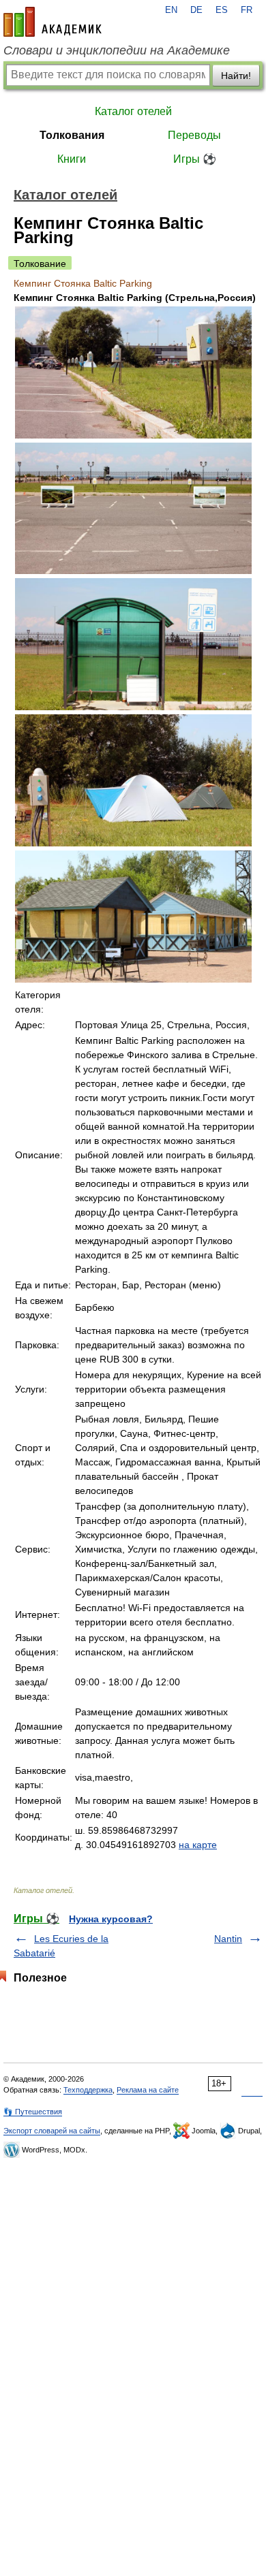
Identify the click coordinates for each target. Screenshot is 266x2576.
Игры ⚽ (195, 159)
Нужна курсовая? (111, 1919)
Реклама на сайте (148, 2090)
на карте (198, 1845)
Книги (72, 159)
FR (247, 10)
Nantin (228, 1939)
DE (196, 10)
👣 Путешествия (33, 2112)
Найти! (236, 76)
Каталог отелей (133, 111)
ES (222, 10)
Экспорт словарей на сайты (52, 2131)
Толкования (72, 135)
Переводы (194, 135)
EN (171, 10)
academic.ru (53, 22)
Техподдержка (88, 2090)
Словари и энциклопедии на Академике (117, 50)
